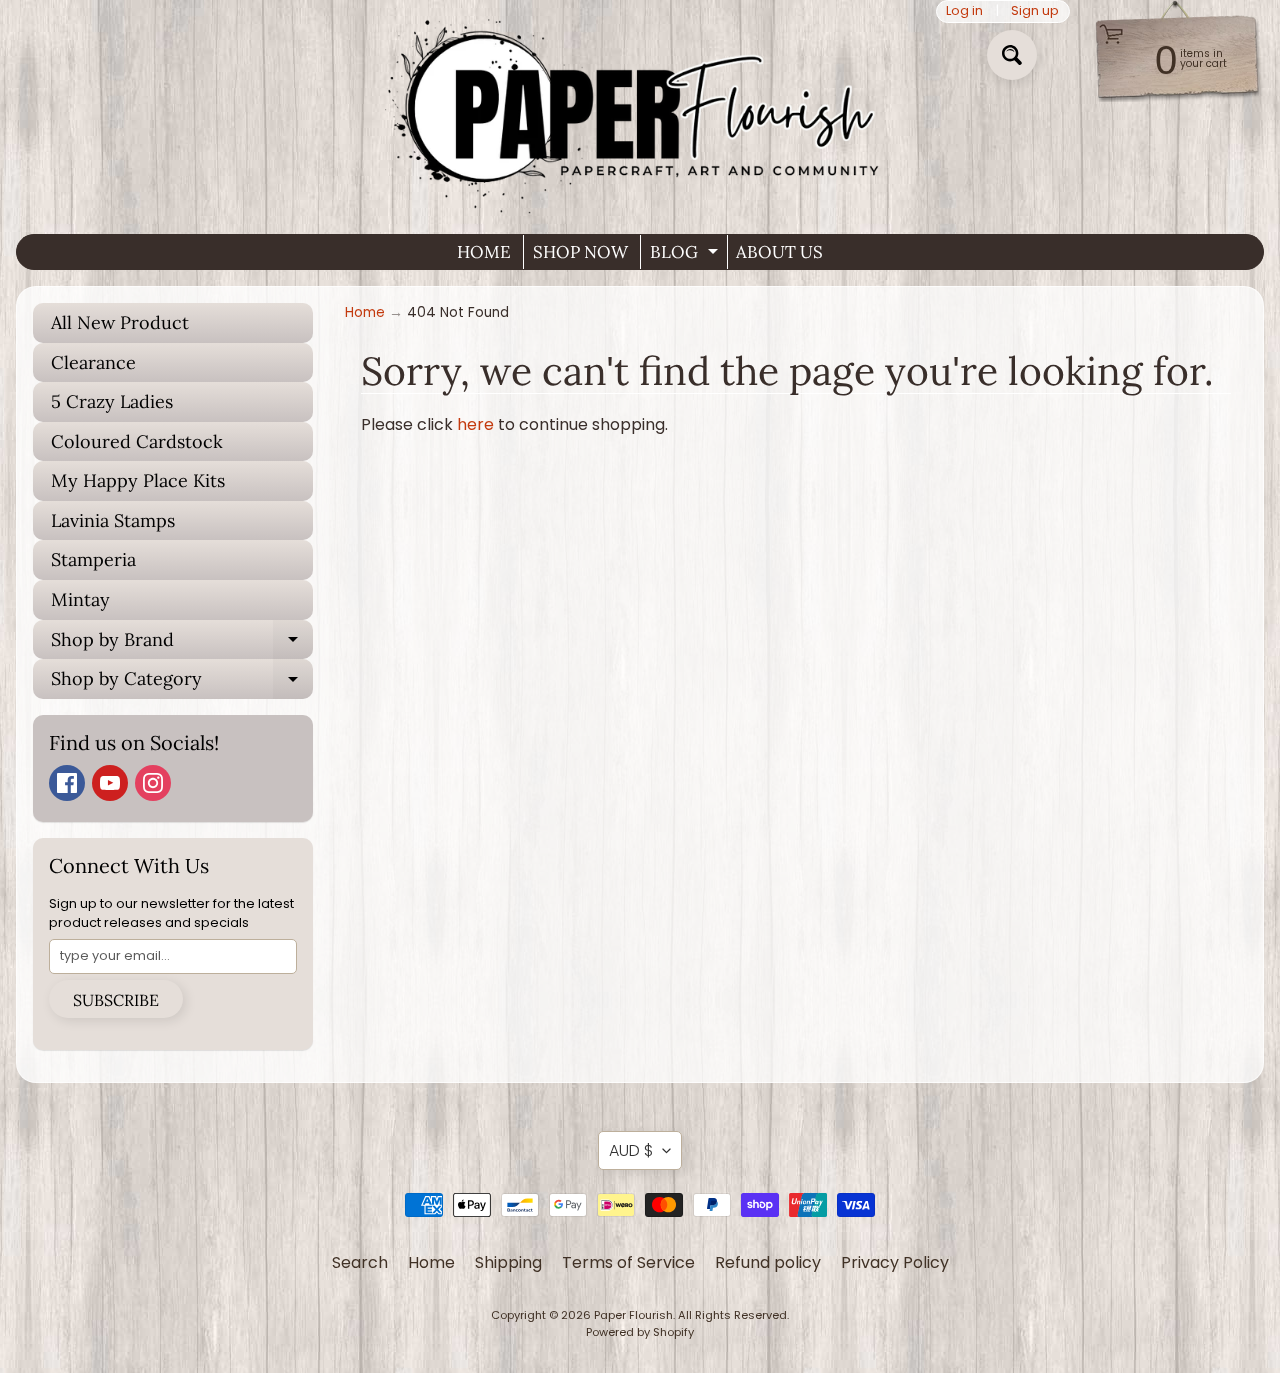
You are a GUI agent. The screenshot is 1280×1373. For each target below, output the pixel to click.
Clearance (93, 362)
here (475, 424)
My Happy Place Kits (138, 480)
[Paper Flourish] (640, 109)
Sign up (1035, 11)
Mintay (80, 599)
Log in (964, 11)
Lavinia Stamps (113, 520)
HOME (484, 252)
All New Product (120, 322)
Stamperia (93, 559)
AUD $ (631, 1150)
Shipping (508, 1262)
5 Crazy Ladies (112, 401)
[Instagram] (153, 783)
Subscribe (116, 1000)
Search (360, 1262)
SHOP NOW (580, 252)
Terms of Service (628, 1262)
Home (365, 312)
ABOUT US (779, 252)
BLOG (686, 255)
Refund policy (768, 1262)
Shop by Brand (182, 644)
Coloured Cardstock (137, 441)
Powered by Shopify (640, 1332)
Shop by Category (182, 683)
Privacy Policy (895, 1262)
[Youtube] (110, 783)
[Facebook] (67, 783)
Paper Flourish (633, 1315)
